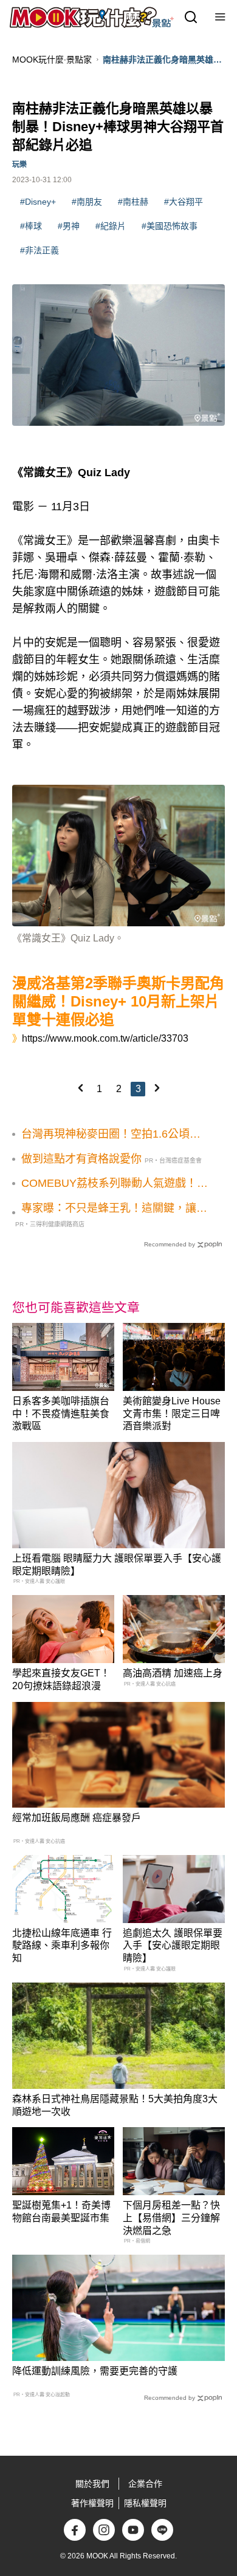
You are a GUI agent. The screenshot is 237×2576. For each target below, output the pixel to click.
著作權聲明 (92, 2503)
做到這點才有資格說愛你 (81, 1159)
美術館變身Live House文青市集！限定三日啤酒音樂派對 (172, 1414)
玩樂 (19, 165)
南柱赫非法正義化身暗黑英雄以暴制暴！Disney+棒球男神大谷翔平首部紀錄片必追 (162, 60)
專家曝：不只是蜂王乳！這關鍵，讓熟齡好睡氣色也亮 (114, 1209)
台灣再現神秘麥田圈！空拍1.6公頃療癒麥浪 (111, 1135)
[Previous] (80, 1088)
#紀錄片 (111, 226)
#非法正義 (39, 250)
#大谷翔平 (184, 202)
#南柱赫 (133, 202)
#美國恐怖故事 (170, 226)
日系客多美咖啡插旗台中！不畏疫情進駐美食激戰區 (61, 1414)
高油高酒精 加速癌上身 (173, 1673)
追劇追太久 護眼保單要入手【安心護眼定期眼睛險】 (173, 1946)
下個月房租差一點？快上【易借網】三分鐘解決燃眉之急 (171, 2218)
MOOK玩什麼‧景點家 (52, 60)
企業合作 (145, 2484)
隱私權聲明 (145, 2503)
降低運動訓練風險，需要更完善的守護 (95, 2371)
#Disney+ (38, 202)
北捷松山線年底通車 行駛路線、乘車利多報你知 (62, 1946)
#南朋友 (87, 202)
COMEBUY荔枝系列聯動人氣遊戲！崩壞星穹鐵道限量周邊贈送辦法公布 (115, 1184)
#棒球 (31, 226)
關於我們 (92, 2484)
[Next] (157, 1088)
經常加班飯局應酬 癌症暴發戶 (77, 1818)
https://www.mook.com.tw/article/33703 (105, 1038)
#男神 (69, 226)
